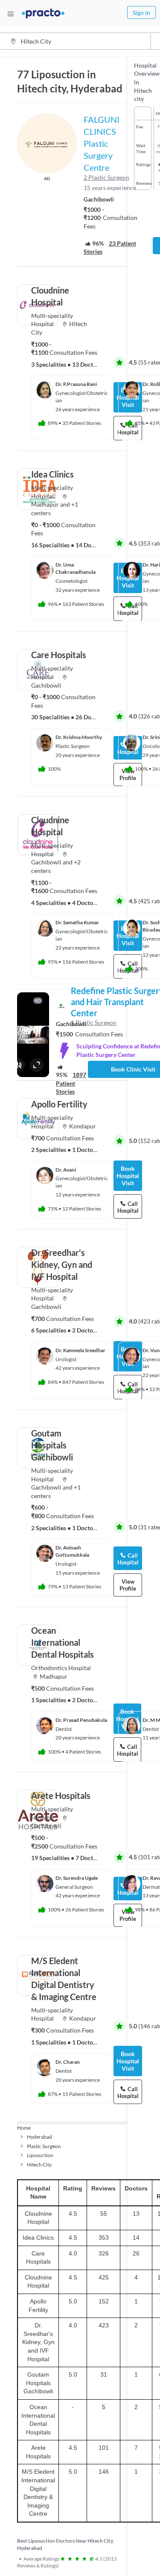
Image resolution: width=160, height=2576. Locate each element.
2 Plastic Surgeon (106, 177)
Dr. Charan (68, 2062)
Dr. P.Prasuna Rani (76, 384)
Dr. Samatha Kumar (77, 922)
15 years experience (110, 188)
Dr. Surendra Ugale (77, 1878)
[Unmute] (18, 1065)
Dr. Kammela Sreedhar (80, 1350)
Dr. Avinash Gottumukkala (72, 1551)
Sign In (141, 13)
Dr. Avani (66, 1170)
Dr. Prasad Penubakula (81, 1720)
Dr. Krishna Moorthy (79, 737)
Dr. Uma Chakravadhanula (76, 568)
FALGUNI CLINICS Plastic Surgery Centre (102, 143)
